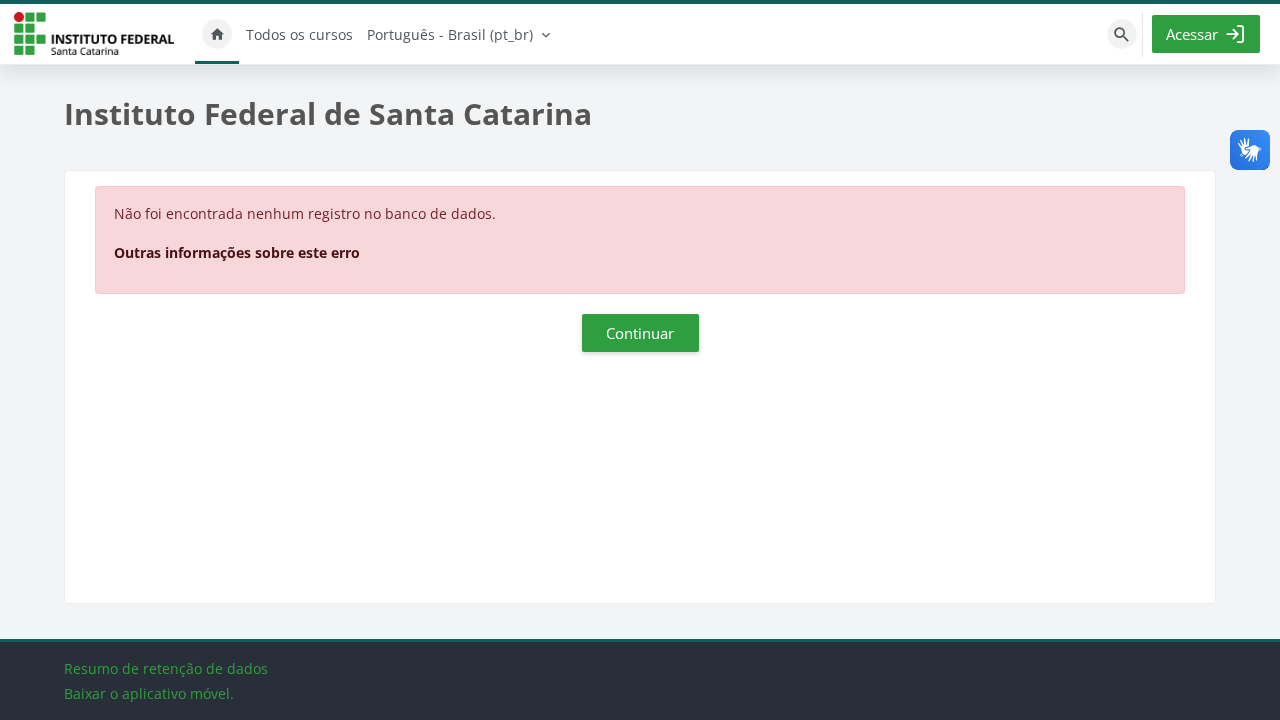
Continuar (640, 333)
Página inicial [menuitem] (217, 34)
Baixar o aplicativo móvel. (149, 693)
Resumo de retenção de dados (166, 668)
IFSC (94, 34)
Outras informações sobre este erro (237, 252)
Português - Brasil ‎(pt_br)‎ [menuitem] (450, 34)
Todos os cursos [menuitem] (299, 34)
